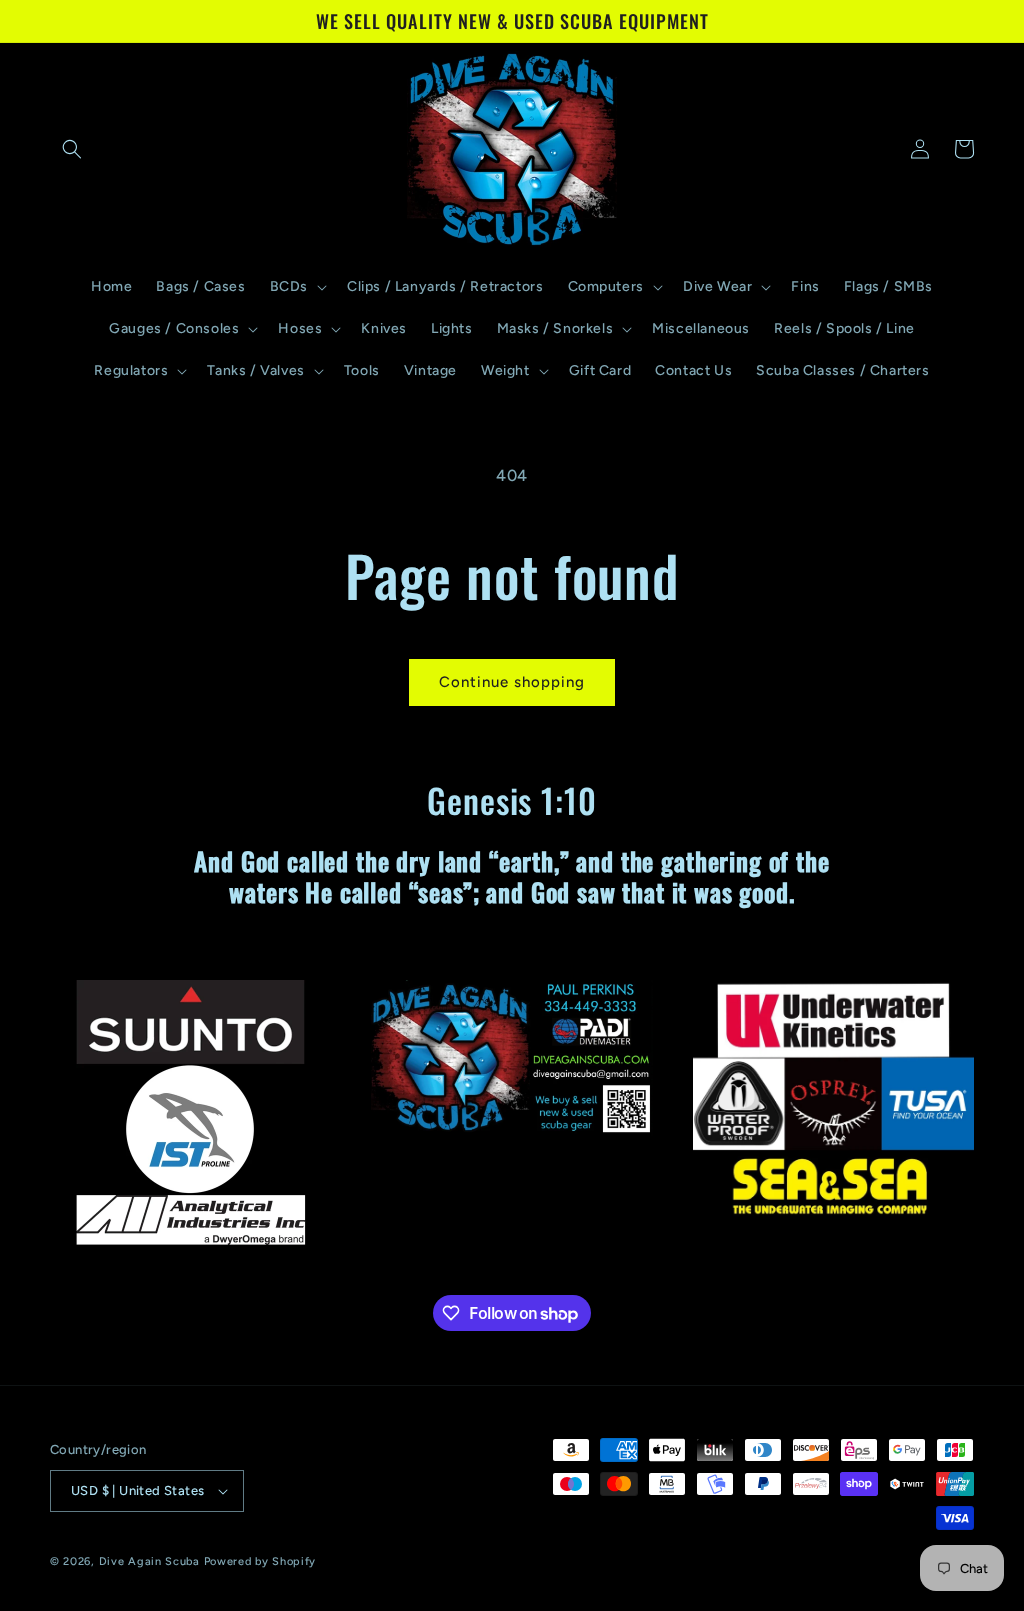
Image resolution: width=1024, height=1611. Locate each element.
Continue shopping (512, 682)
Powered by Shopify (260, 1561)
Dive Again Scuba (149, 1561)
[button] (72, 149)
